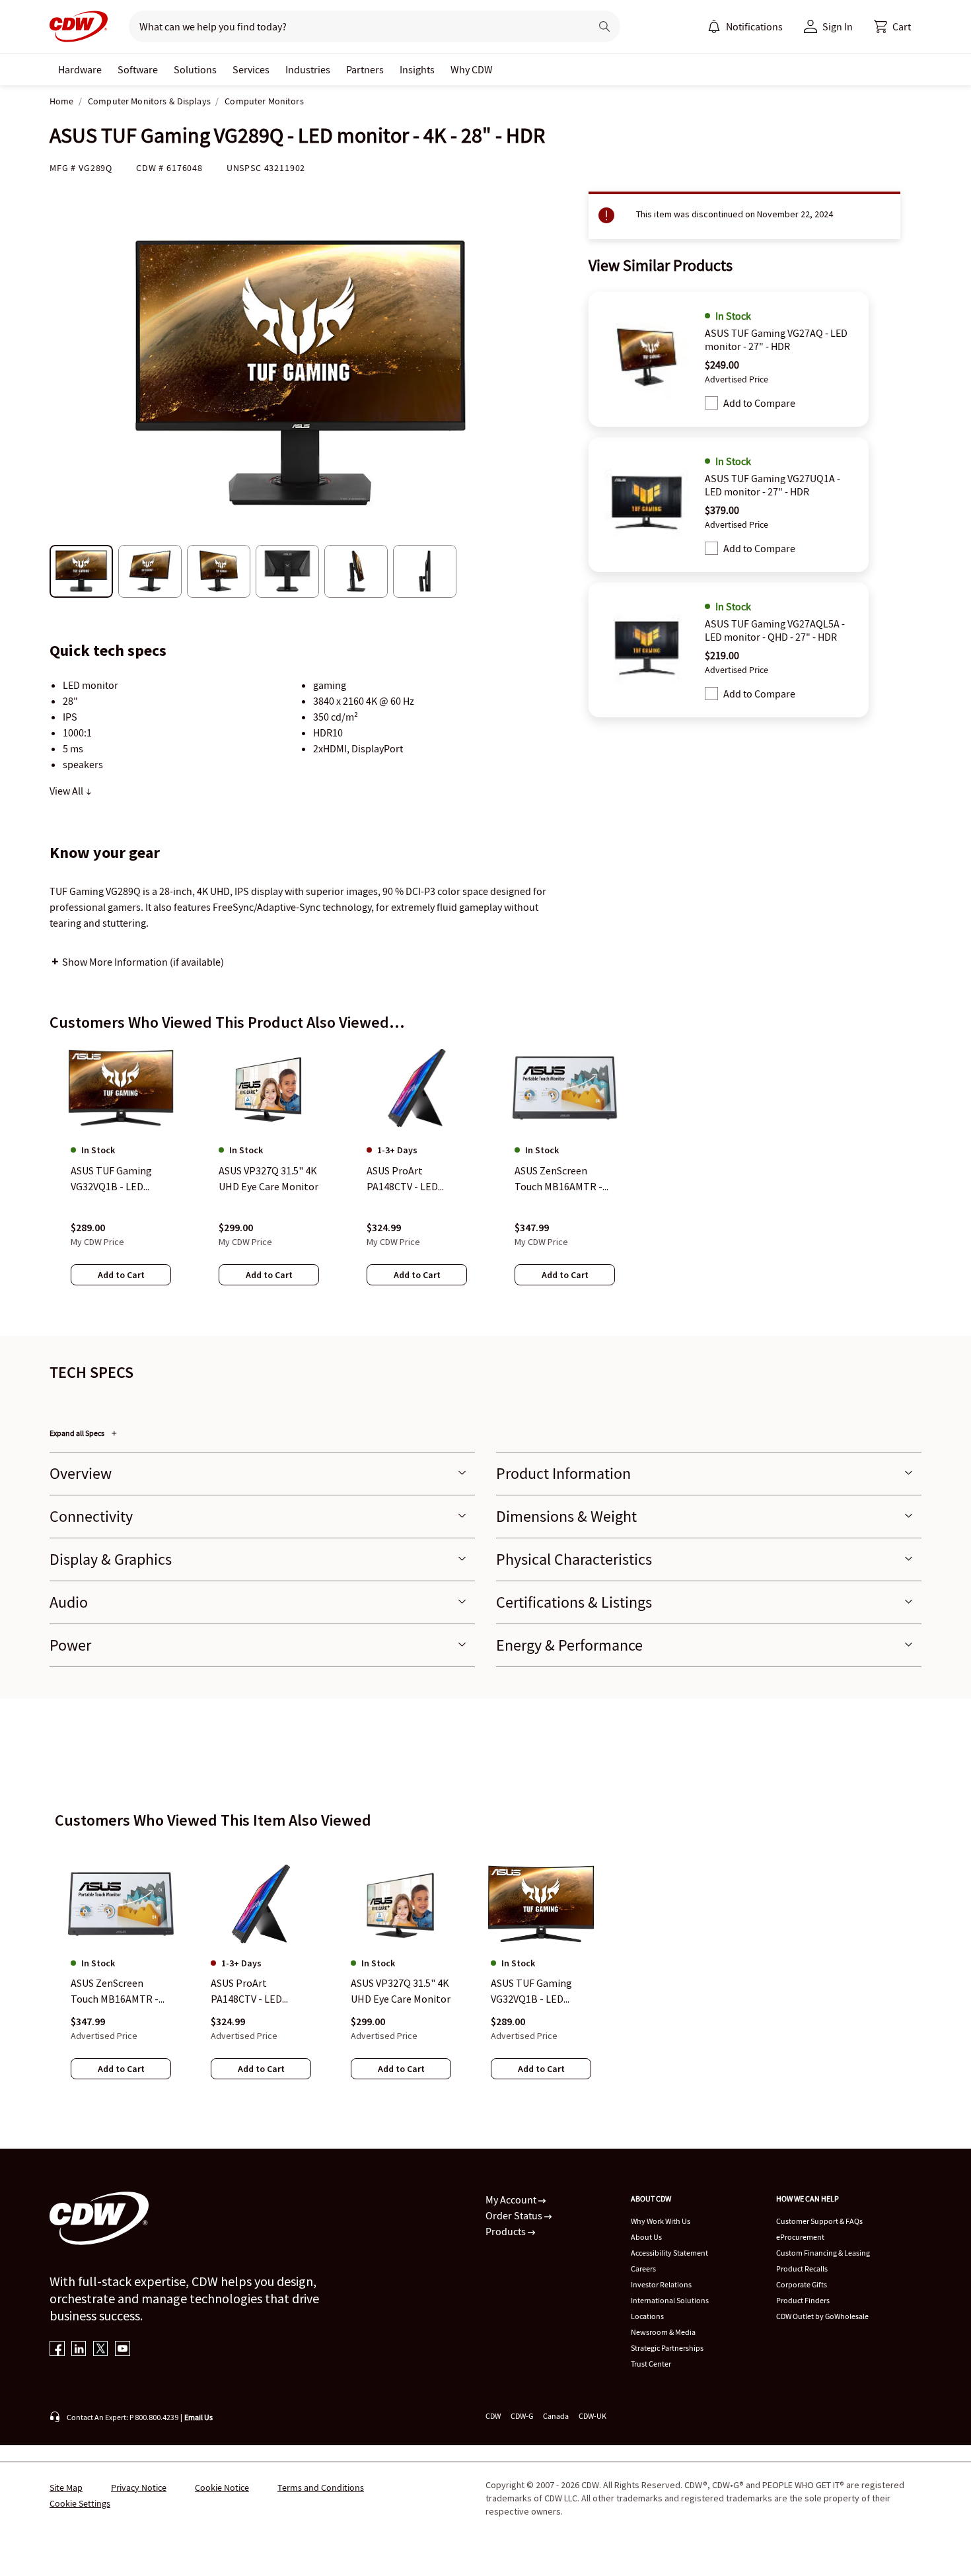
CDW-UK (593, 2416)
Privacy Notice (139, 2487)
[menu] (745, 26)
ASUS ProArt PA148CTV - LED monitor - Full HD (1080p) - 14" (250, 1992)
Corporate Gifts (802, 2284)
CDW (493, 2416)
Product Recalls (802, 2269)
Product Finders (803, 2300)
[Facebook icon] (57, 2350)
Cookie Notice (222, 2487)
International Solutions (670, 2300)
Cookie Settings (80, 2503)
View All (67, 791)
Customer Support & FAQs (819, 2221)
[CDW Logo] (79, 26)
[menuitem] (714, 26)
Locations (647, 2316)
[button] (892, 26)
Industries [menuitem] (308, 69)
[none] (80, 69)
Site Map (66, 2487)
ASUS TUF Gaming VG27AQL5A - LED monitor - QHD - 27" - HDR (775, 630)
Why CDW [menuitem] (472, 69)
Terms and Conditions (321, 2487)
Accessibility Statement (669, 2253)
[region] (485, 1178)
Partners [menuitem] (365, 69)
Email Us (198, 2417)
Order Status (515, 2215)
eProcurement (800, 2237)
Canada (556, 2416)
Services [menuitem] (251, 69)
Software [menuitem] (138, 69)
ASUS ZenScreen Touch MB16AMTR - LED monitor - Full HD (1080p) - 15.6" (120, 1992)
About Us (646, 2237)
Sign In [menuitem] (838, 26)
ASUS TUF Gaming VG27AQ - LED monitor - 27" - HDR (776, 340)
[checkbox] (711, 403)
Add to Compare (759, 403)
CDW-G (522, 2416)
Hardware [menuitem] (80, 69)
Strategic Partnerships (667, 2348)
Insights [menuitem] (417, 69)
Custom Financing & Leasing (823, 2253)
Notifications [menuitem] (754, 26)
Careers (643, 2269)
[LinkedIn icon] (79, 2350)
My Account (512, 2200)
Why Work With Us (661, 2221)
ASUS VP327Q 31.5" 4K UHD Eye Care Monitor (401, 1991)
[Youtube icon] (123, 2350)
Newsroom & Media (663, 2332)
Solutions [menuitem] (195, 69)
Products (507, 2231)
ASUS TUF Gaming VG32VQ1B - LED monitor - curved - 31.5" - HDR (531, 1992)
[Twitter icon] (101, 2350)
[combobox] (354, 26)
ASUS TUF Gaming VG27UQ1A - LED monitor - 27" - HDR (773, 485)
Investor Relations (661, 2284)
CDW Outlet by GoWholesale (822, 2316)
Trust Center (651, 2364)
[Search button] (604, 26)
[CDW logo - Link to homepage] (79, 26)
